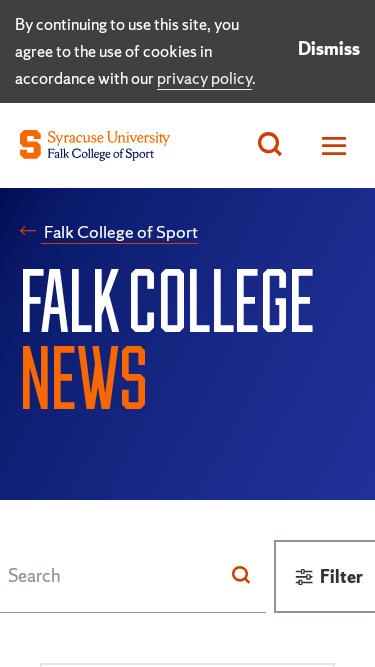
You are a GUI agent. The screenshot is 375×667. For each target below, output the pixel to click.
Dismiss (329, 48)
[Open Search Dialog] (270, 145)
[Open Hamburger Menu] (328, 145)
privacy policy (204, 78)
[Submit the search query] (241, 576)
